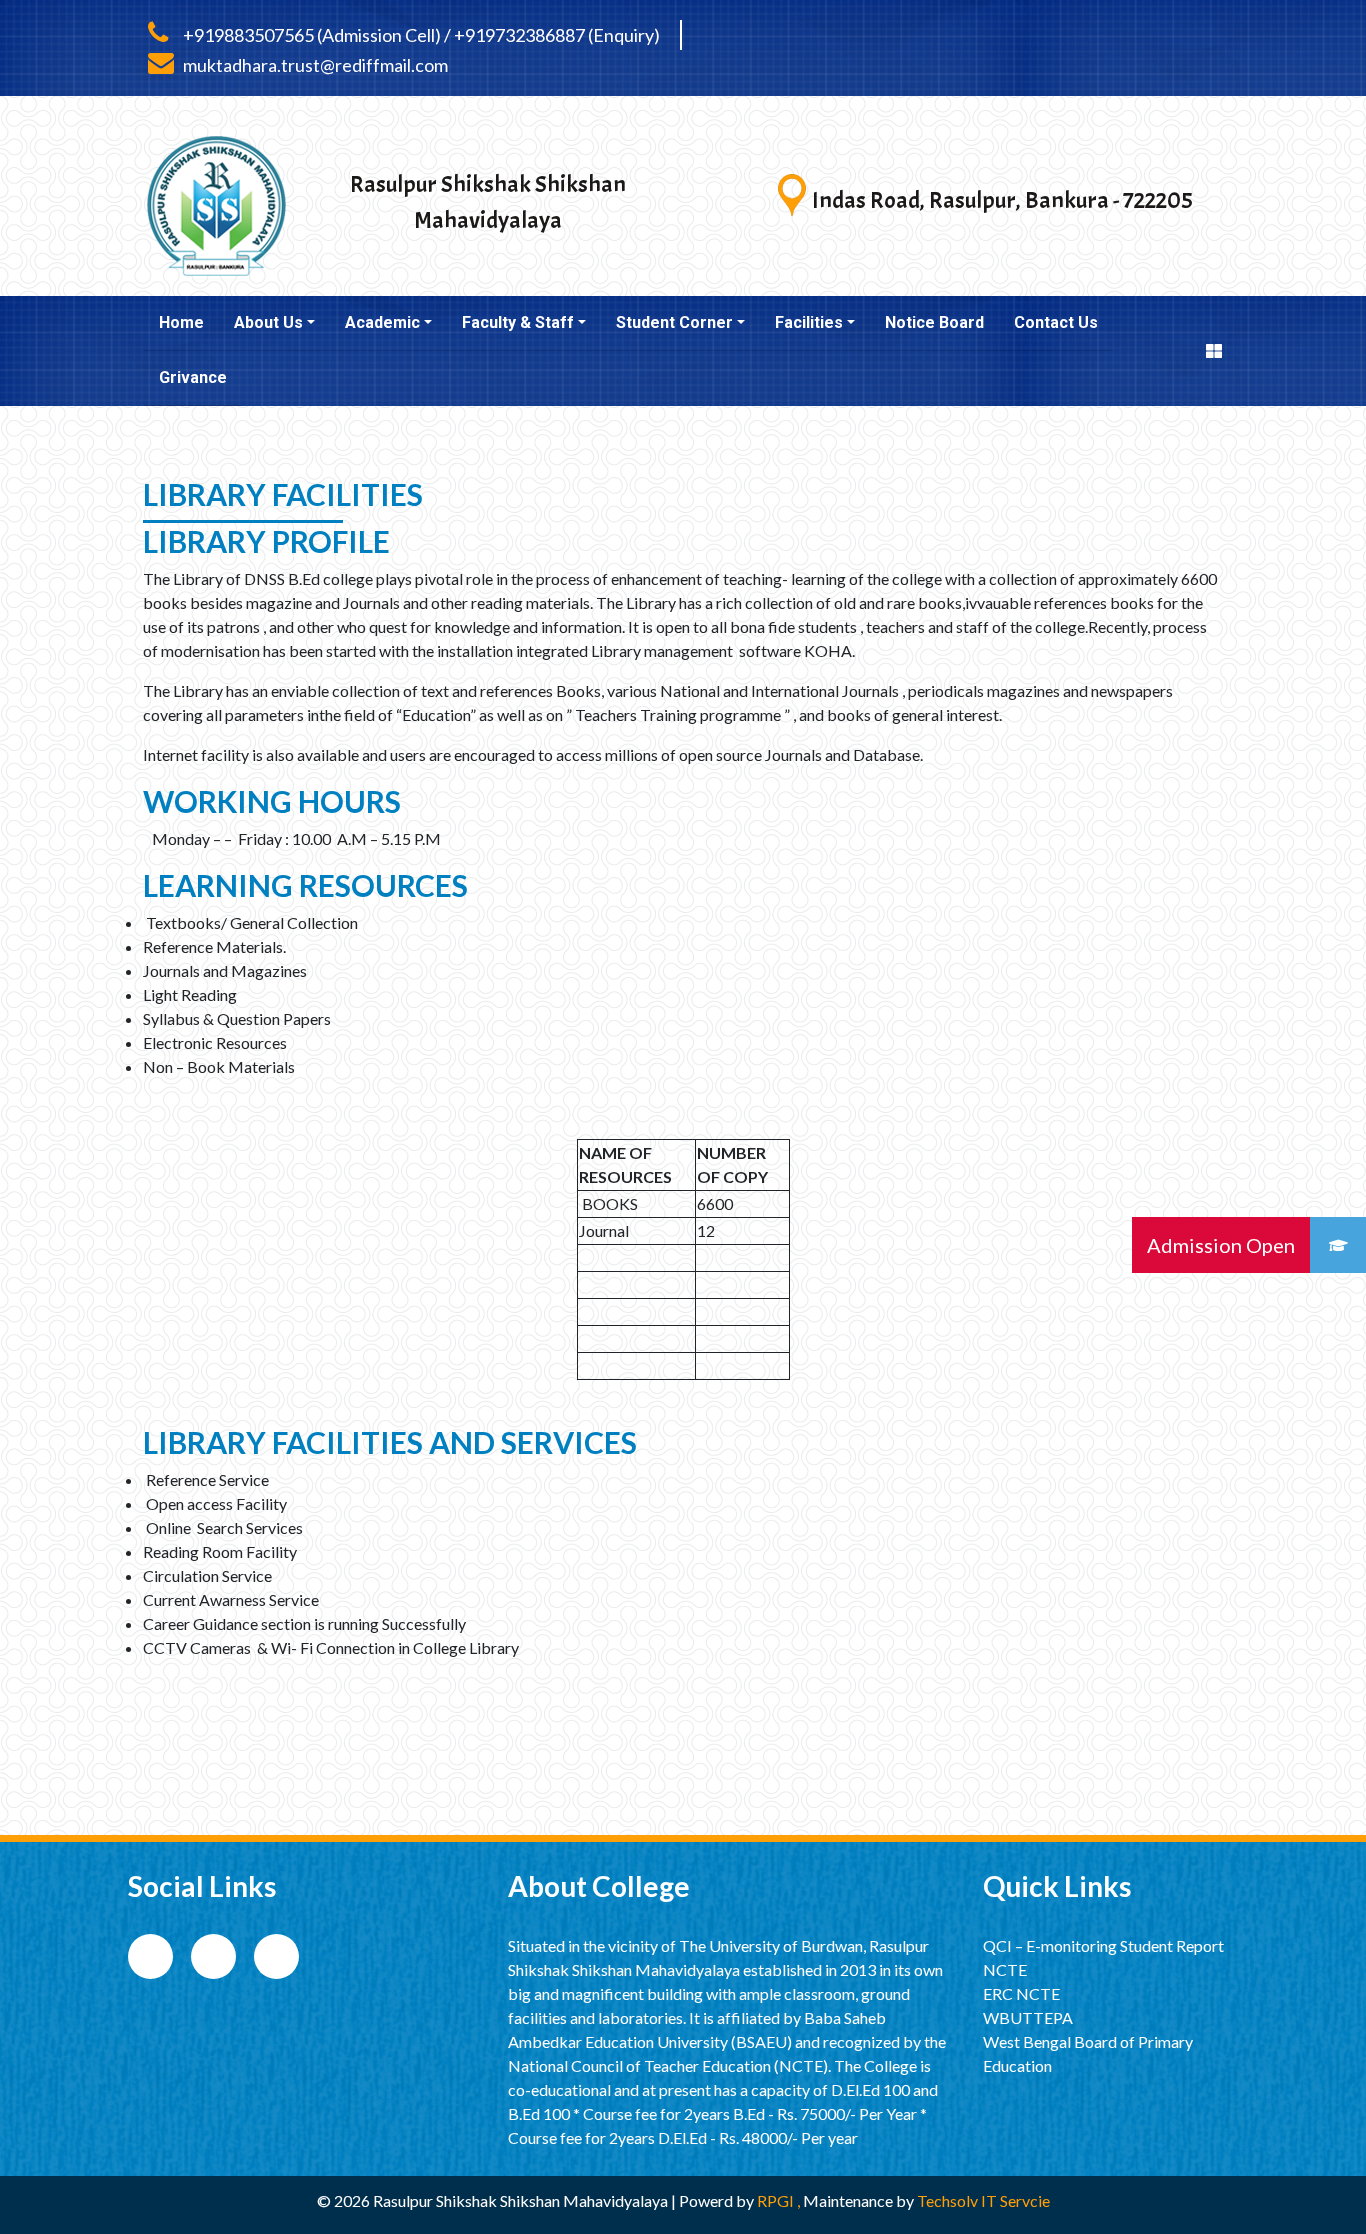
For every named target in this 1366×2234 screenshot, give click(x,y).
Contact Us (1056, 322)
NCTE (1005, 1969)
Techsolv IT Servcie (982, 2200)
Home (181, 322)
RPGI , (780, 2200)
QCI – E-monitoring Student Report (1103, 1945)
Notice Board (934, 322)
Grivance (193, 377)
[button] (1338, 1245)
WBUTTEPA (1028, 2017)
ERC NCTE (1021, 1993)
